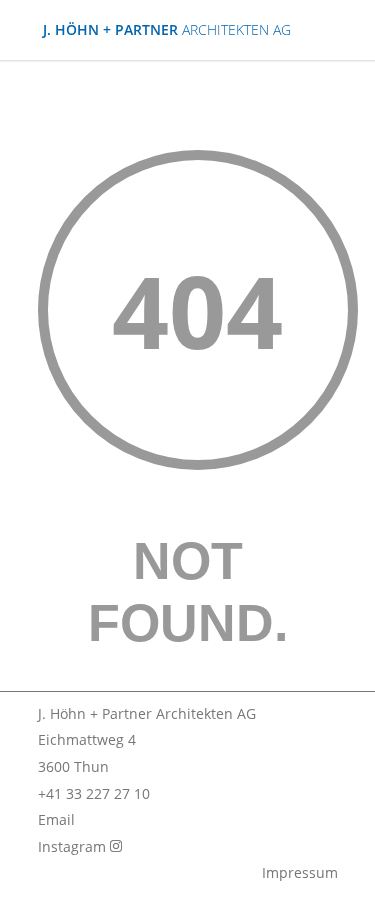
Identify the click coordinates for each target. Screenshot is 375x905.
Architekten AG (167, 29)
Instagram (74, 846)
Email (56, 819)
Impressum (300, 872)
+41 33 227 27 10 (94, 793)
